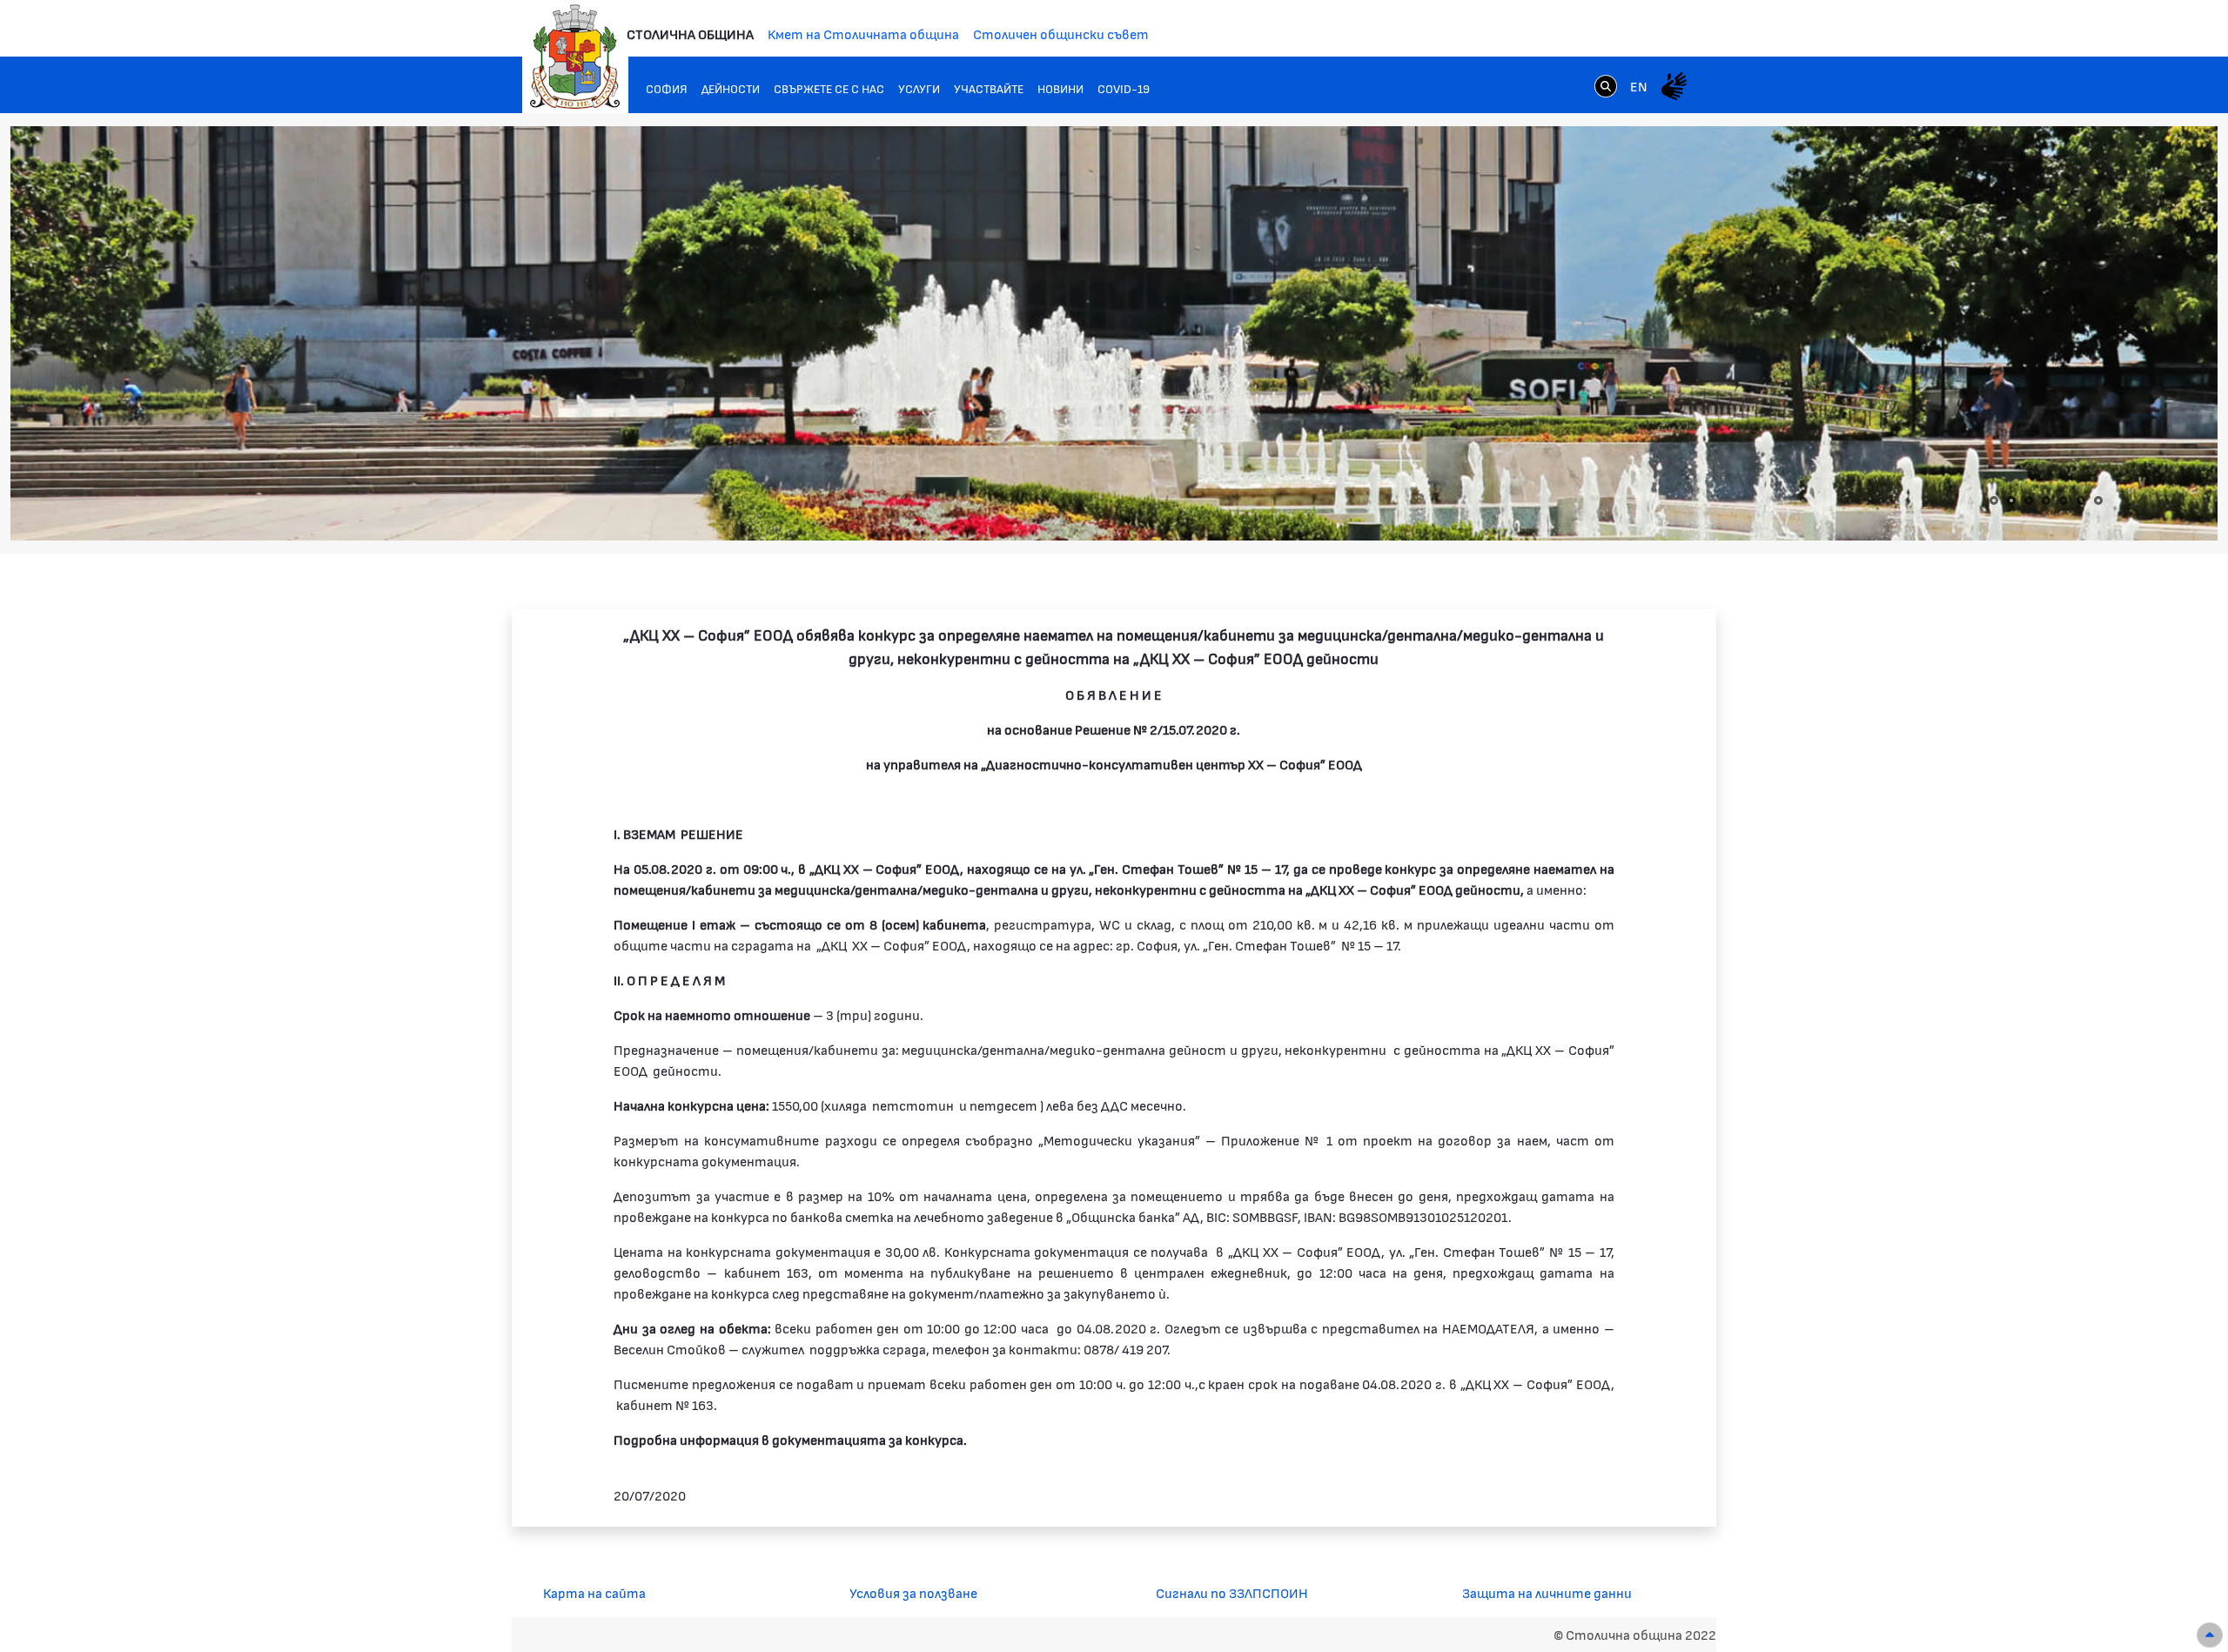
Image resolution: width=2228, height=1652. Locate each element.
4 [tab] (2046, 500)
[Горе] (2210, 1635)
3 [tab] (2029, 500)
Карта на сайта (594, 1592)
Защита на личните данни (1547, 1592)
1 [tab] (1994, 500)
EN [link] (1639, 86)
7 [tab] (2098, 500)
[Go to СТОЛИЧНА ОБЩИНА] (575, 57)
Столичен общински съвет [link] (1061, 34)
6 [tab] (2081, 500)
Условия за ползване (913, 1592)
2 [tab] (2011, 500)
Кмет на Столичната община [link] (863, 34)
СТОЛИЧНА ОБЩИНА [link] (690, 34)
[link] (1606, 85)
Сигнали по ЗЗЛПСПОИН (1232, 1592)
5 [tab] (2064, 500)
